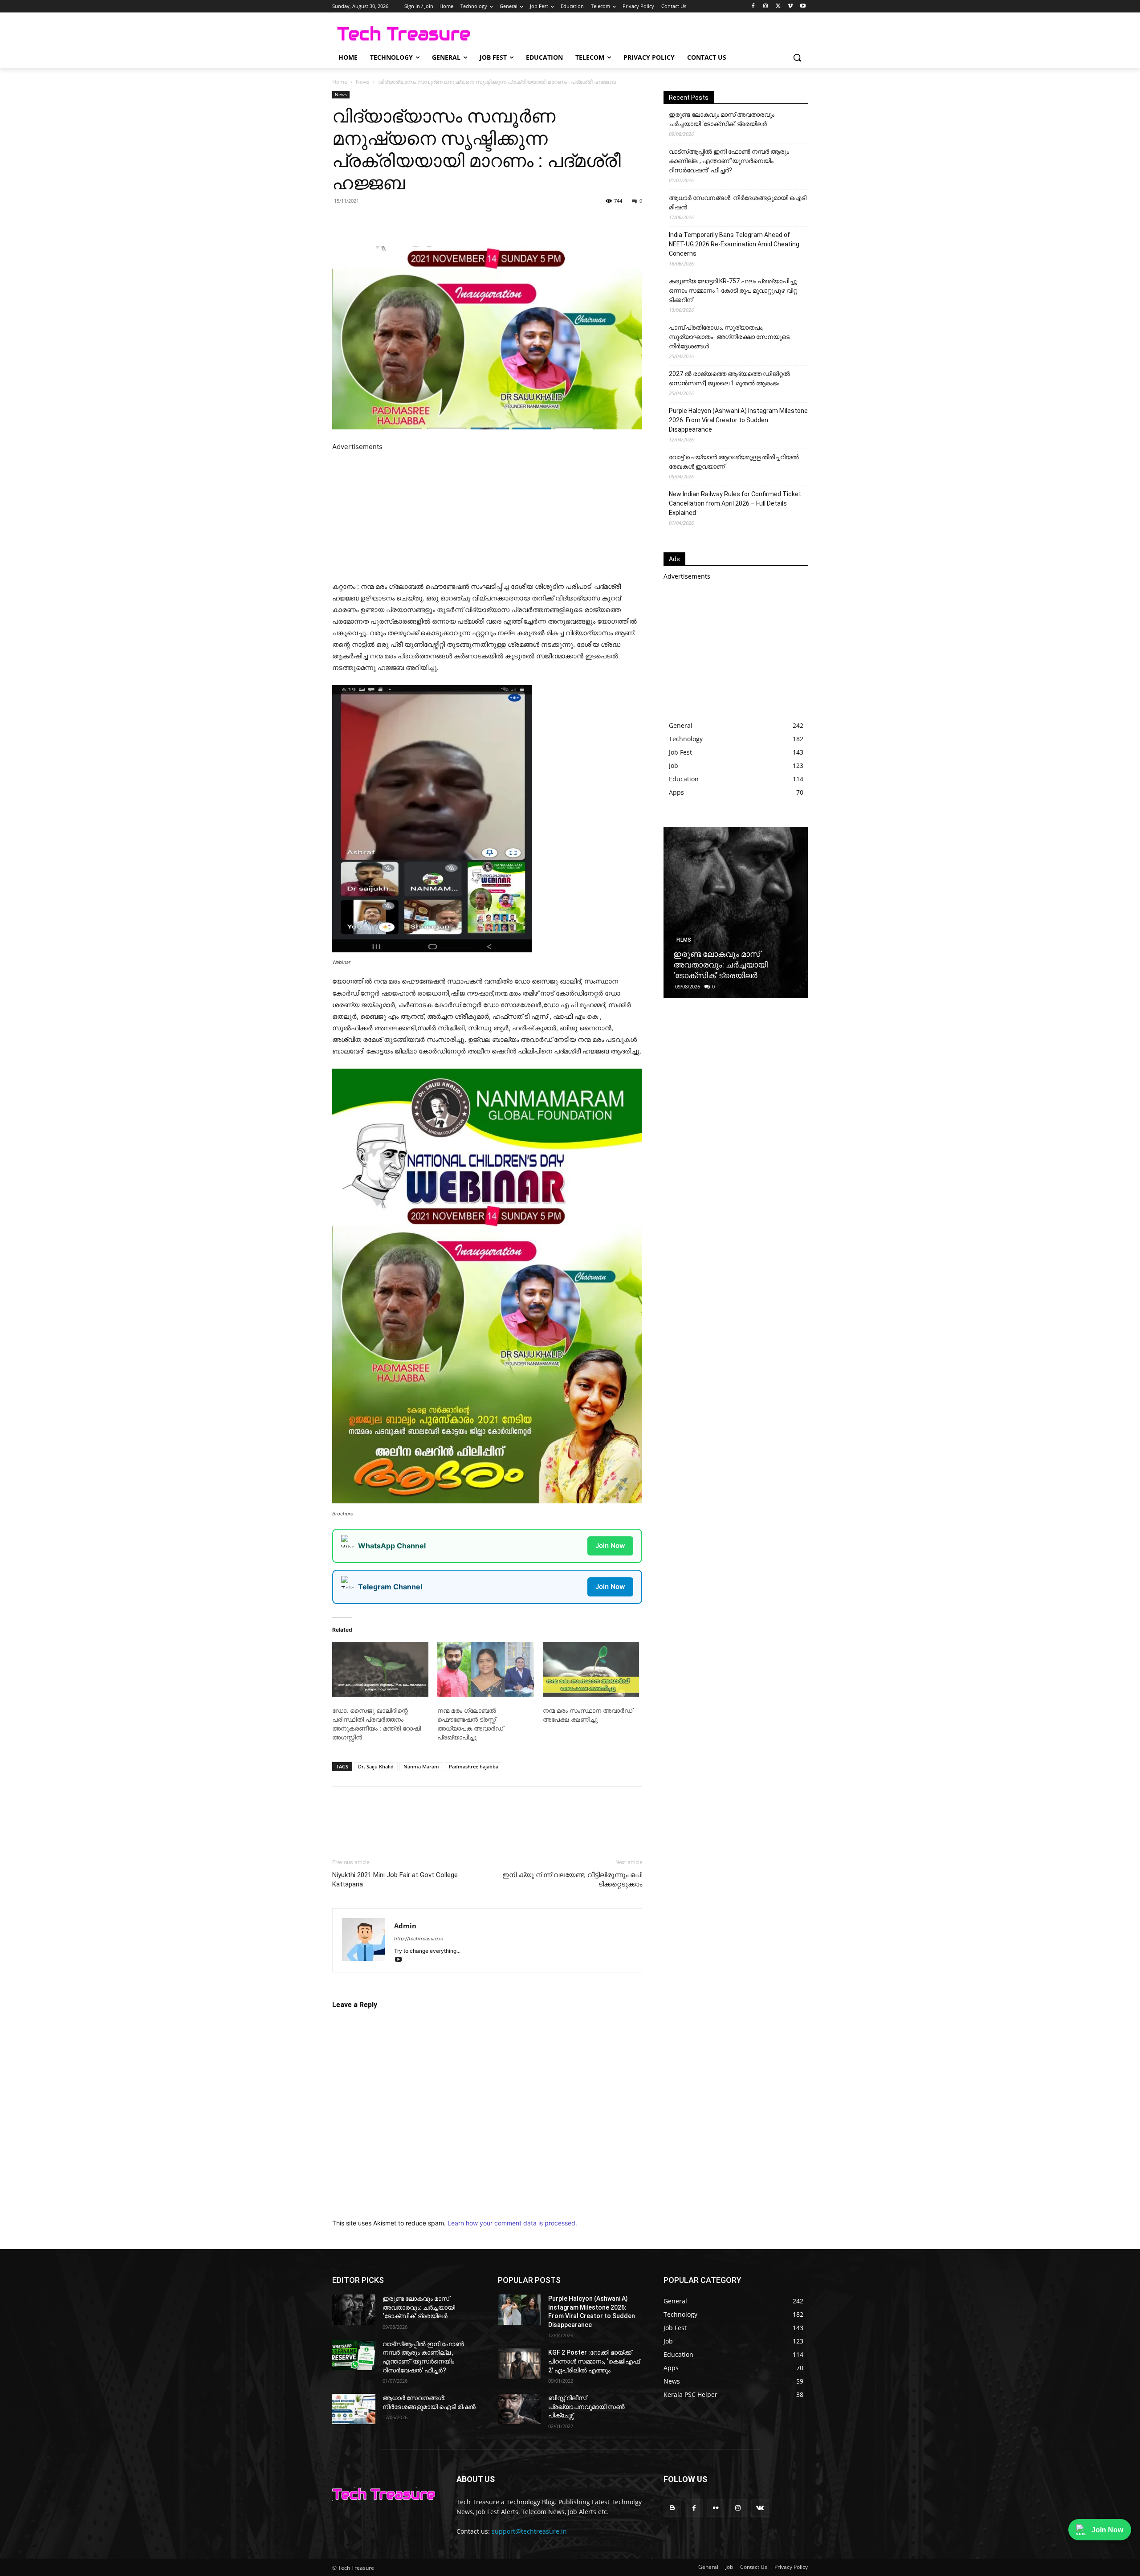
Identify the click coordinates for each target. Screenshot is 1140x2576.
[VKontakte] (760, 2508)
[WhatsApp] (435, 221)
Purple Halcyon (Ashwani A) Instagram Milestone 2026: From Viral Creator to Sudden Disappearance (738, 420)
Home (340, 82)
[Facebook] (753, 6)
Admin (405, 1926)
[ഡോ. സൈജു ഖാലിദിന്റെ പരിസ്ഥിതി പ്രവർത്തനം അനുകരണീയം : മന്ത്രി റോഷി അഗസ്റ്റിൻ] (380, 1670)
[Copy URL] (476, 221)
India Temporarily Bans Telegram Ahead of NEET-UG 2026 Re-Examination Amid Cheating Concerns (734, 244)
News (363, 82)
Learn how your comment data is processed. (512, 2223)
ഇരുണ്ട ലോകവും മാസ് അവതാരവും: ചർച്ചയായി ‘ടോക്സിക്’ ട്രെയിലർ (722, 119)
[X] (778, 6)
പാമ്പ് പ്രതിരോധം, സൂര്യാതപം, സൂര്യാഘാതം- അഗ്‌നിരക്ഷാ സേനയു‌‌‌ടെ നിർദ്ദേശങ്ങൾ (729, 337)
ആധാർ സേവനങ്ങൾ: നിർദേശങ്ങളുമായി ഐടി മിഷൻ (738, 202)
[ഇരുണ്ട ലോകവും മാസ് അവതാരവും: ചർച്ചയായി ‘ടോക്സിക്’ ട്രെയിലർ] (736, 912)
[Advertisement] (487, 515)
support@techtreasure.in (529, 2531)
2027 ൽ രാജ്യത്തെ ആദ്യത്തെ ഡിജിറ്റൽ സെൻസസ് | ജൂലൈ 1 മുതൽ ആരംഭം (729, 378)
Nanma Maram (421, 1766)
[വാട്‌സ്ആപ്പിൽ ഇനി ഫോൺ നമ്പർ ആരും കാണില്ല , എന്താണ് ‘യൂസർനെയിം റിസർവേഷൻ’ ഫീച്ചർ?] (354, 2355)
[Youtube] (803, 6)
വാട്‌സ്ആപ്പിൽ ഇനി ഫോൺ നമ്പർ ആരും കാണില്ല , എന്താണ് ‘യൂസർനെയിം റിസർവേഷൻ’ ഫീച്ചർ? (729, 161)
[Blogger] (672, 2508)
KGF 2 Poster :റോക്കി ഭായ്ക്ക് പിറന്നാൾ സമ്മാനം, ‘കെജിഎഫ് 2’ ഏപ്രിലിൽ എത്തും (594, 2361)
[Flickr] (716, 2508)
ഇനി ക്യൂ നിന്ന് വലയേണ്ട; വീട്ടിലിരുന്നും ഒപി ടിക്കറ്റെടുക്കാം (572, 1880)
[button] (797, 57)
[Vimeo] (790, 6)
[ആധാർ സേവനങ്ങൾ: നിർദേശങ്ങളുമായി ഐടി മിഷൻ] (354, 2409)
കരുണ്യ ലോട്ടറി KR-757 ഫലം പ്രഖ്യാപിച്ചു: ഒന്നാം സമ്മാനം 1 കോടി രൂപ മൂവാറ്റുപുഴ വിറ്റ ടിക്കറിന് (733, 290)
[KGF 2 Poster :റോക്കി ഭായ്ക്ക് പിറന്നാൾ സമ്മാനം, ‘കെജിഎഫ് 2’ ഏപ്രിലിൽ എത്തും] (519, 2364)
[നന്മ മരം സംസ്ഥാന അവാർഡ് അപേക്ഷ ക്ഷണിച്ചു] (591, 1670)
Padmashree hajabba (474, 1766)
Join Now (610, 1545)
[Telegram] (455, 221)
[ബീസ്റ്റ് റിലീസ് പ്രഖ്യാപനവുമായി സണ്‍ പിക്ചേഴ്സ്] (519, 2409)
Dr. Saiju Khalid (376, 1766)
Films (684, 940)
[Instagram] (766, 6)
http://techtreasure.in (419, 1939)
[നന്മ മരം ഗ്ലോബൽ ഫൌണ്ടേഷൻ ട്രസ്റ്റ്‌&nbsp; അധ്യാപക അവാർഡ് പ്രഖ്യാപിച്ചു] (485, 1670)
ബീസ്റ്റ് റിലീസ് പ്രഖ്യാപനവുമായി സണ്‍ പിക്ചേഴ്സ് (586, 2407)
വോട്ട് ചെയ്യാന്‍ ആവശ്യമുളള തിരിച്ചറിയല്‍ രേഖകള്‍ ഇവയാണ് (734, 462)
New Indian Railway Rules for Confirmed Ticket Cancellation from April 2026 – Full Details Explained (735, 503)
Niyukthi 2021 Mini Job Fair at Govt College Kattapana (395, 1880)
